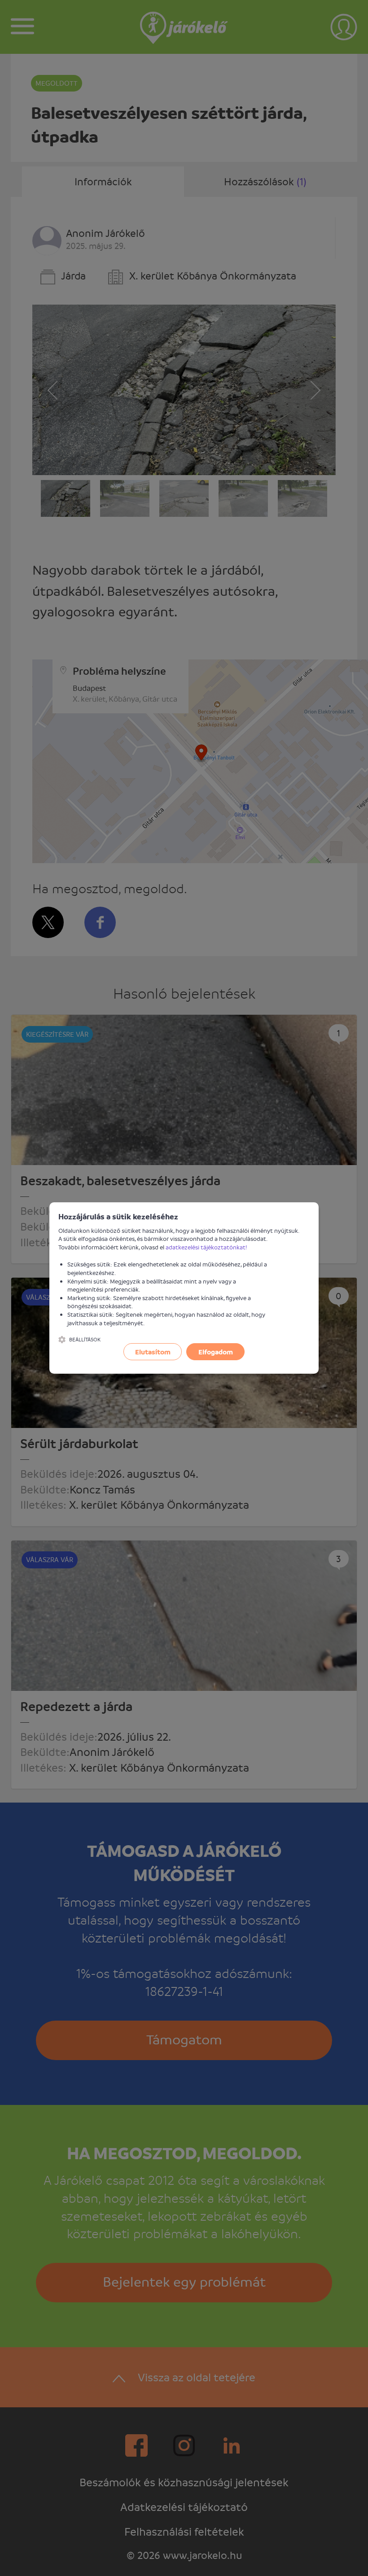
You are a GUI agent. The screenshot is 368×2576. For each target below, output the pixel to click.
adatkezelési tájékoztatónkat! (206, 1247)
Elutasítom (153, 1352)
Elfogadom (216, 1352)
